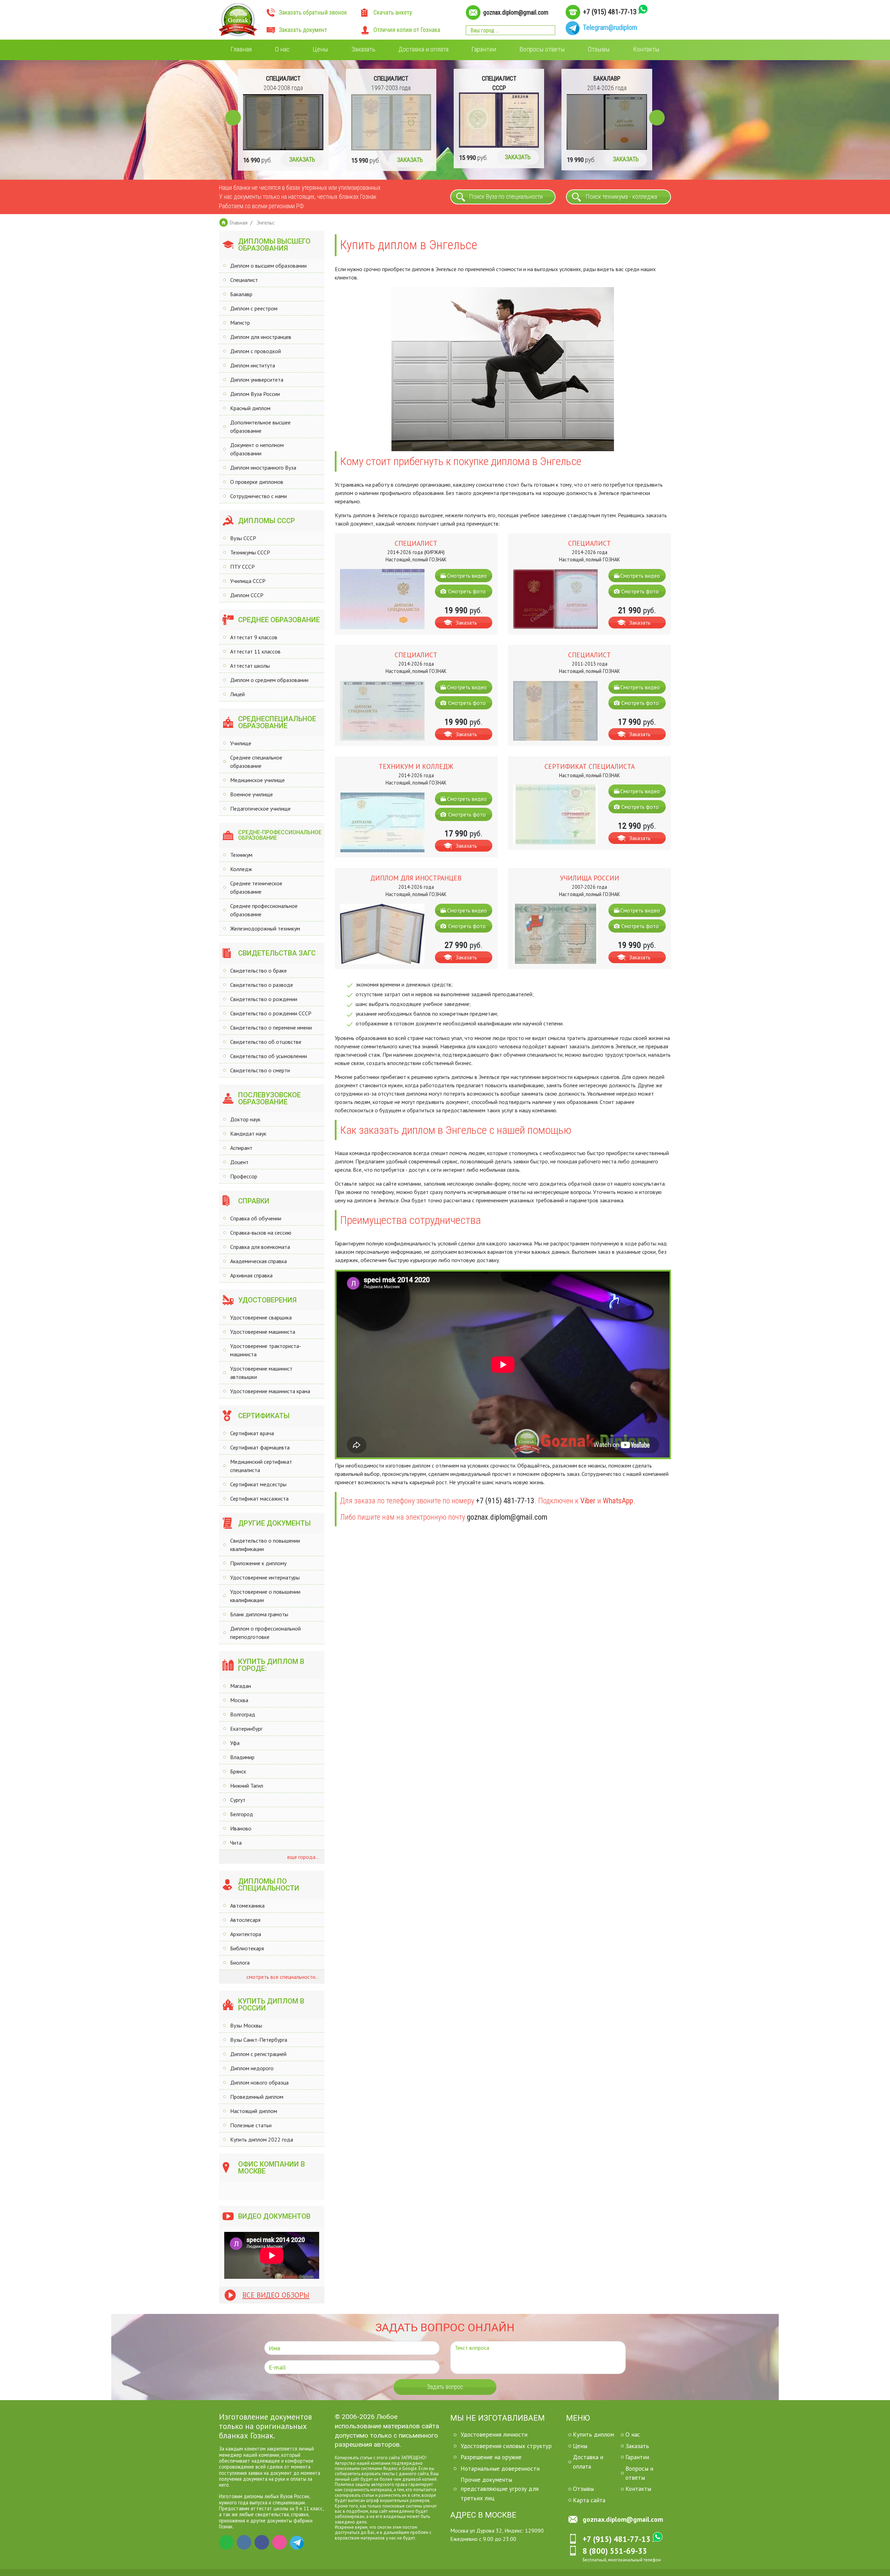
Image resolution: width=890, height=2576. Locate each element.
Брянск (238, 1771)
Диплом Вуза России (255, 394)
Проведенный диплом (257, 2097)
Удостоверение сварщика (261, 1317)
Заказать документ (303, 30)
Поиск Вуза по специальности (506, 197)
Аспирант (241, 1148)
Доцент (239, 1162)
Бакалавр (241, 294)
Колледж (241, 869)
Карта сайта (589, 2500)
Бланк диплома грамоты (259, 1614)
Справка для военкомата (260, 1247)
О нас (282, 49)
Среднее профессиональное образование (264, 910)
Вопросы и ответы (639, 2473)
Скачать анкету (393, 13)
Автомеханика (247, 1905)
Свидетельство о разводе (262, 985)
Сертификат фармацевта (260, 1447)
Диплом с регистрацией (258, 2054)
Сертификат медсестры (258, 1484)
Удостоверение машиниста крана (270, 1391)
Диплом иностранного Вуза (263, 468)
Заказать (363, 49)
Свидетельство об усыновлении (269, 1056)
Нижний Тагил (247, 1786)
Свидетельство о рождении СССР (271, 1013)
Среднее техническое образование (256, 887)
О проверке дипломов (257, 482)
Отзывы (599, 49)
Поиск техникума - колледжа (621, 197)
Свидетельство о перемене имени (271, 1027)
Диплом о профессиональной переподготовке (265, 1633)
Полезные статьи (251, 2125)
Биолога (240, 1963)
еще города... (302, 1857)
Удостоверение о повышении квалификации (265, 1596)
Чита (236, 1843)
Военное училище (252, 794)
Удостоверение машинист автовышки (261, 1373)
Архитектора (246, 1934)
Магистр (240, 323)
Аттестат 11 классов (255, 651)
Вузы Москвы (246, 2025)
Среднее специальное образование (256, 762)
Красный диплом (250, 408)
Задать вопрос (445, 2387)
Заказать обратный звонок (313, 13)
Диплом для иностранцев (261, 337)
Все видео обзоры (276, 2295)
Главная (241, 49)
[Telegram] (297, 2542)
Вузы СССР (243, 538)
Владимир (242, 1757)
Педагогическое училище (260, 808)
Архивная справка (251, 1275)
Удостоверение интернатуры (265, 1577)
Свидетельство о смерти (260, 1070)
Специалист (244, 280)
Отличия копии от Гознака (407, 30)
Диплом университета (257, 380)
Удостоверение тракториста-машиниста (266, 1350)
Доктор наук (245, 1119)
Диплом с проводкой (256, 351)
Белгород (242, 1814)
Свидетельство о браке (258, 970)
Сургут (238, 1800)
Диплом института (253, 365)
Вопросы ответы (542, 49)
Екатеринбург (246, 1729)
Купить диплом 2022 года (262, 2139)
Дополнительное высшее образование (260, 426)
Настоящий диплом (254, 2111)
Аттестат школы (250, 666)
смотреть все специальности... (282, 1977)
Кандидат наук (248, 1133)
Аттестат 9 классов (254, 637)
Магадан (241, 1686)
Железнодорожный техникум (265, 928)
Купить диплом (593, 2434)
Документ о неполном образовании (257, 449)
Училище (241, 743)
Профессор (244, 1176)
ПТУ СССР (242, 567)
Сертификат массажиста (259, 1498)
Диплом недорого (252, 2068)
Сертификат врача (252, 1433)
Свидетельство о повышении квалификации (265, 1545)
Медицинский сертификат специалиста (261, 1466)
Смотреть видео (467, 576)
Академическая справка (258, 1261)
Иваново (241, 1828)
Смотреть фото (467, 591)
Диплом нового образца (259, 2082)
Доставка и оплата (423, 49)
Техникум (241, 855)
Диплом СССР (247, 595)
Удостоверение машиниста (263, 1332)
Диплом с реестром (254, 308)
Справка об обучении (256, 1218)
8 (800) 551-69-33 (615, 2551)
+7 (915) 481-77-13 (610, 12)
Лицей (237, 694)
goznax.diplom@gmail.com (516, 13)
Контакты (646, 49)
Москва (239, 1700)
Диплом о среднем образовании (269, 680)
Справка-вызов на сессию (261, 1233)
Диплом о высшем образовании (268, 266)
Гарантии (484, 49)
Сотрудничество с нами (258, 496)
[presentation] (233, 118)
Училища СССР (248, 581)
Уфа (235, 1743)
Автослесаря (245, 1920)
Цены (320, 49)
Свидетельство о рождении (264, 999)
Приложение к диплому (258, 1563)
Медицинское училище (257, 780)
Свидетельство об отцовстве (266, 1042)
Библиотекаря (247, 1948)
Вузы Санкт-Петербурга (259, 2040)
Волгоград (243, 1714)
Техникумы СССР (250, 552)
